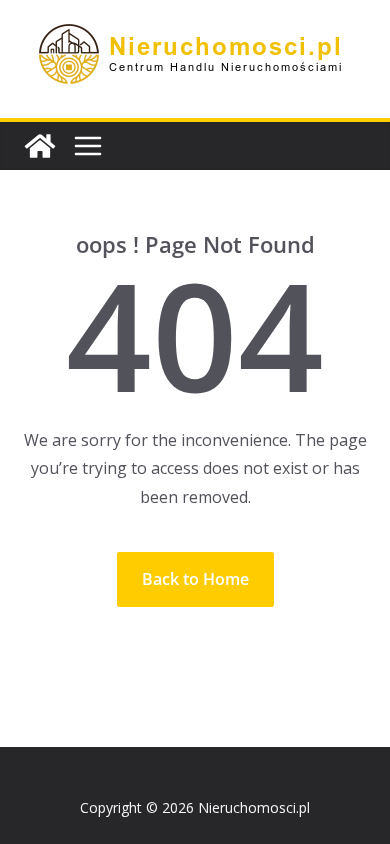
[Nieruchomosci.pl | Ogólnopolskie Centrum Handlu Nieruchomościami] (40, 146)
